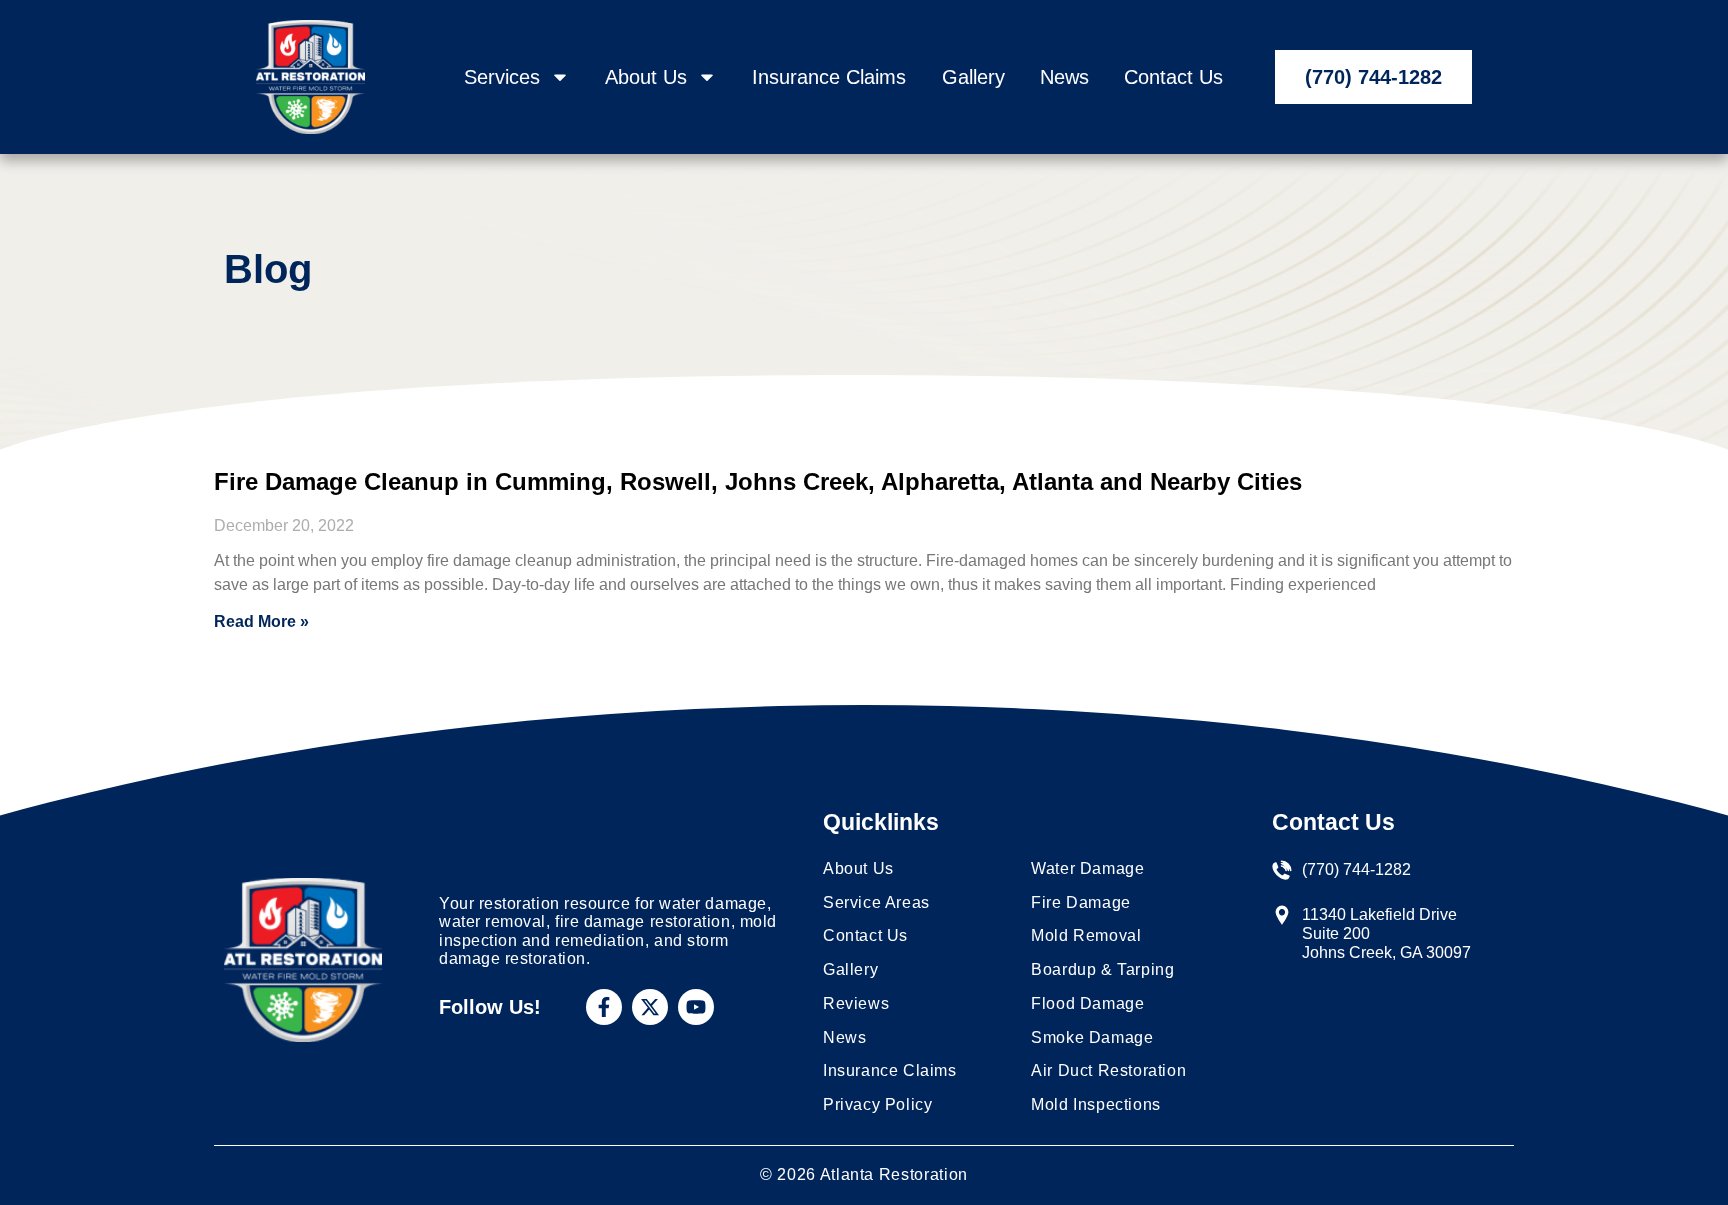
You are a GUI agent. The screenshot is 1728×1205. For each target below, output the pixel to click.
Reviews (856, 1003)
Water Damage (1087, 868)
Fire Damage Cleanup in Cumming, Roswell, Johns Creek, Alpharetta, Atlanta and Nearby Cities (758, 481)
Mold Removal (1086, 935)
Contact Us (1173, 77)
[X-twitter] (650, 1007)
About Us (646, 77)
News (1064, 77)
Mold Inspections (1096, 1104)
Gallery (973, 77)
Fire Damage (1081, 902)
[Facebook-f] (604, 1007)
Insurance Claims (829, 77)
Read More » (261, 621)
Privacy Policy (877, 1104)
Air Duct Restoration (1108, 1070)
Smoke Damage (1092, 1037)
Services (502, 77)
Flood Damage (1087, 1003)
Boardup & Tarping (1102, 969)
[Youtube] (696, 1007)
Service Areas (876, 902)
